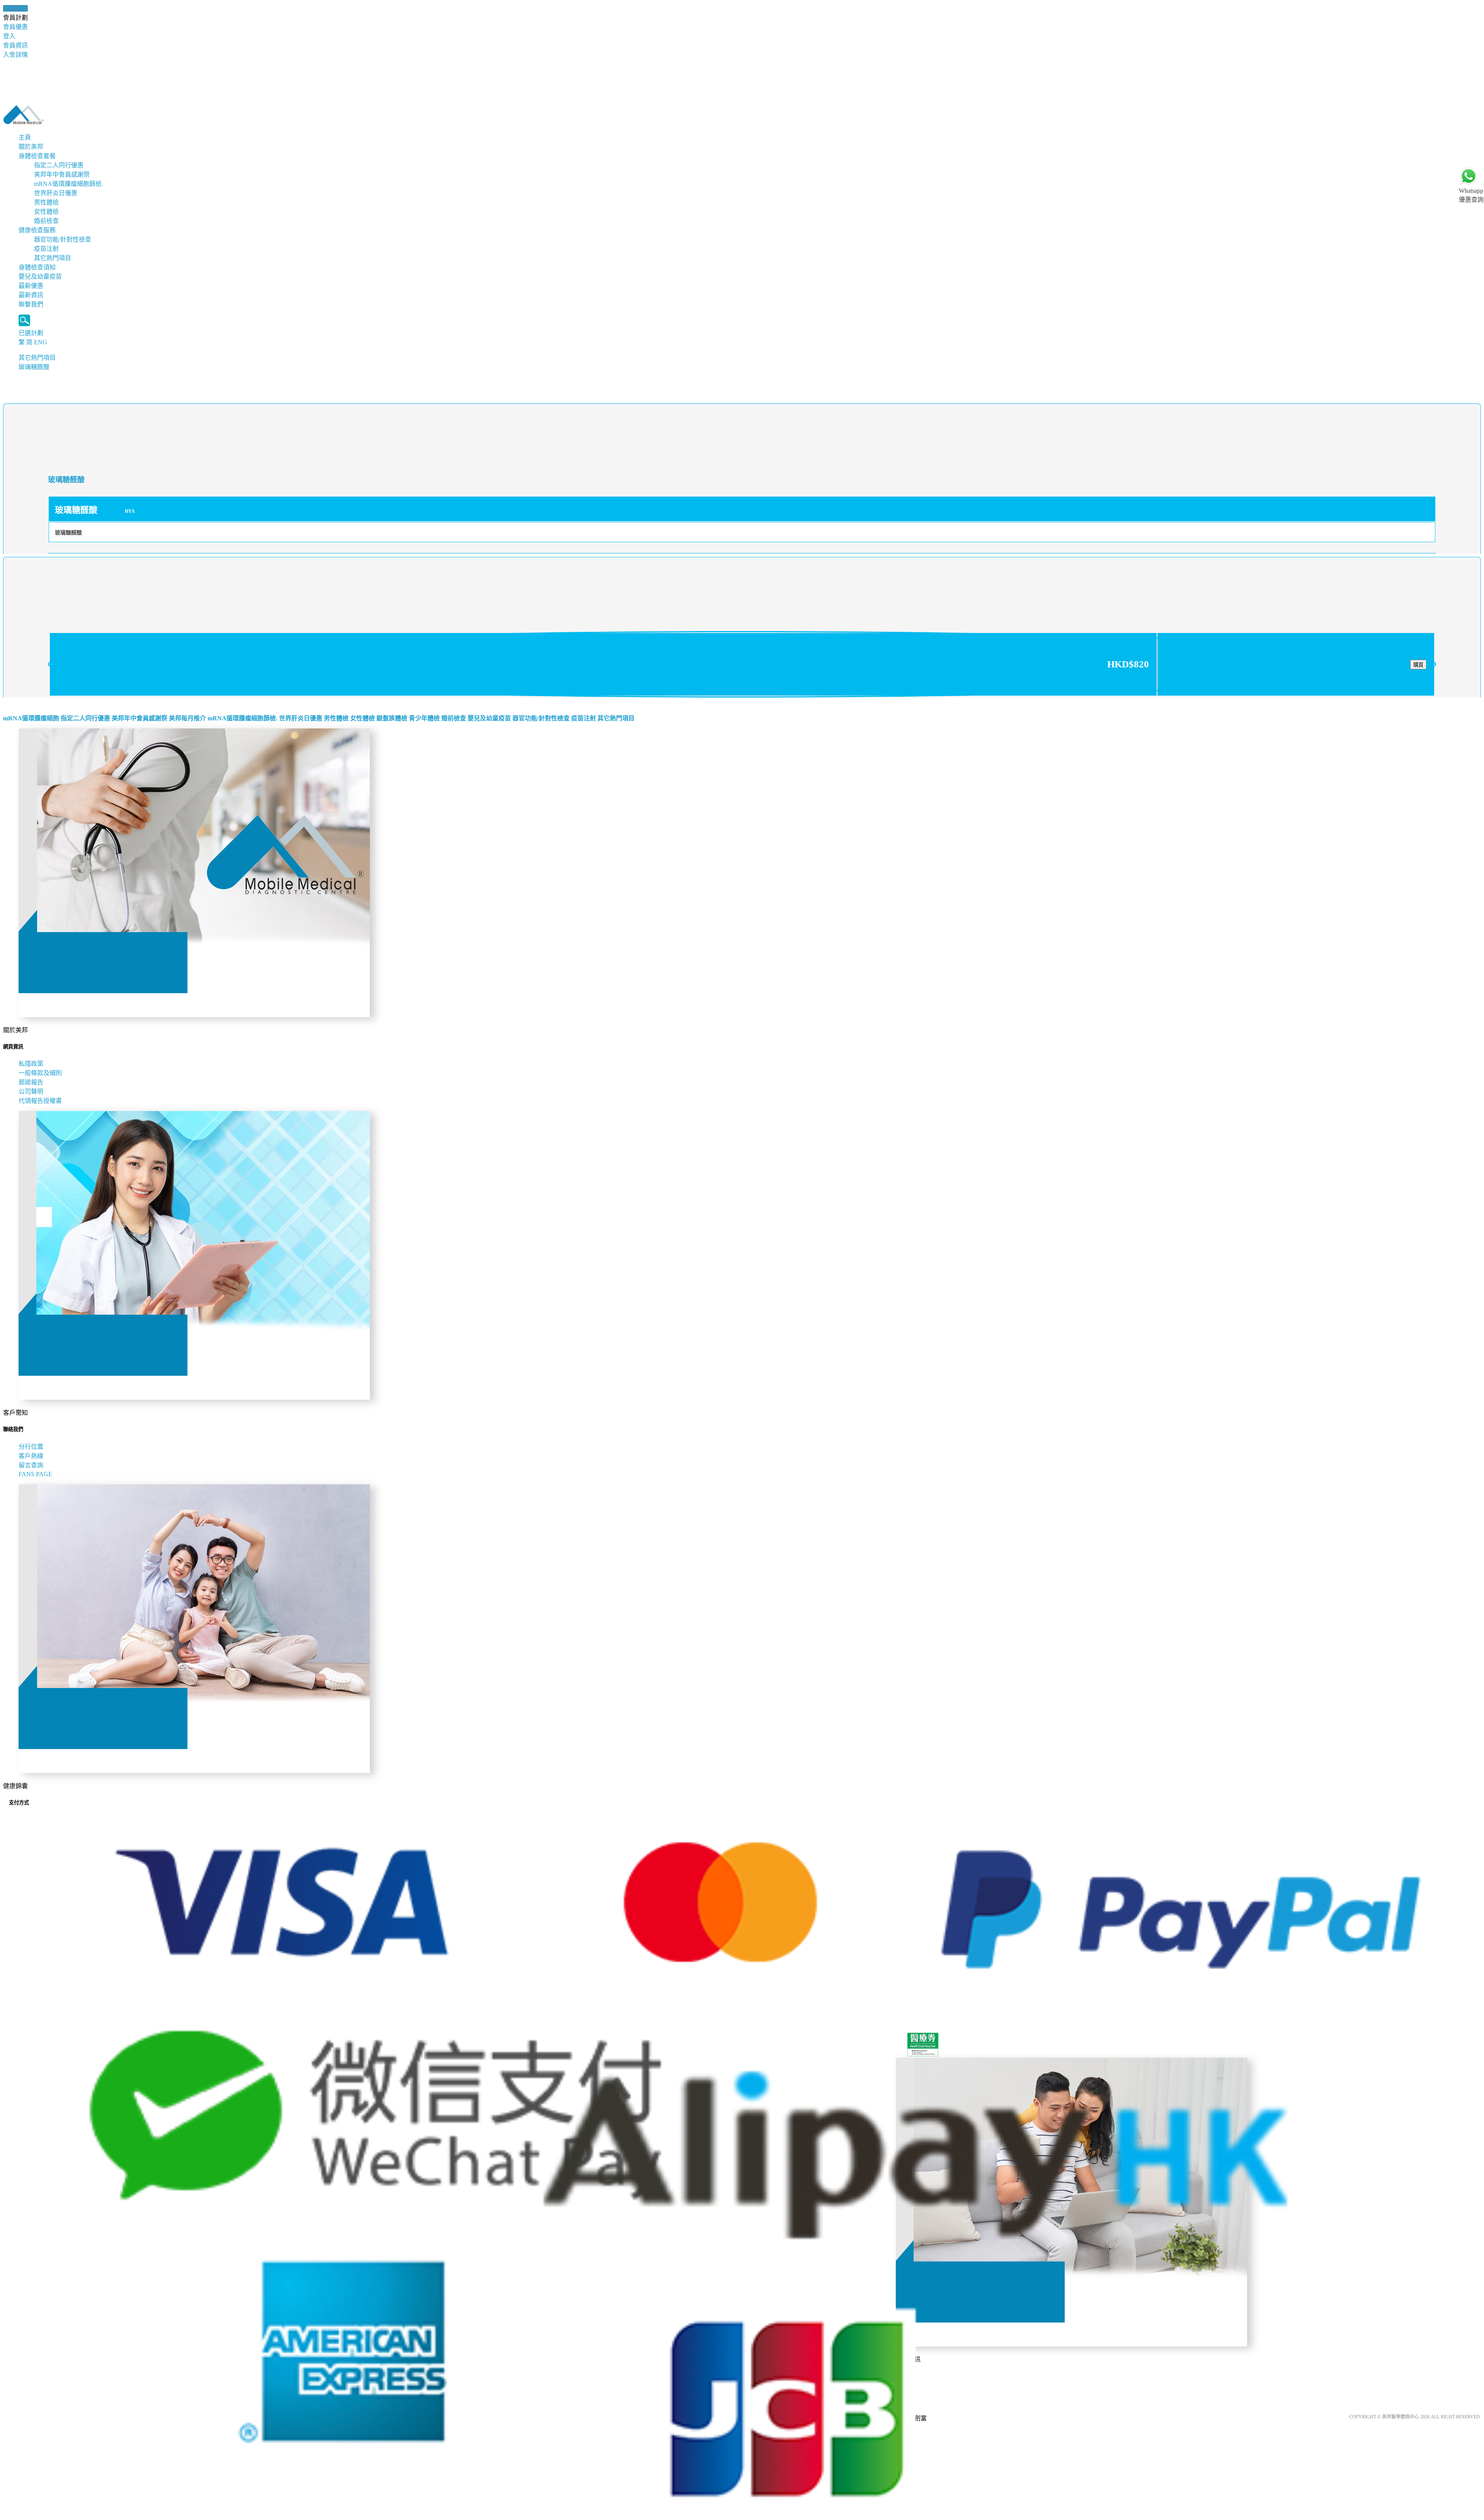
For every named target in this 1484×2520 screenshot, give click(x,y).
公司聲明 (31, 1092)
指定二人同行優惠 (59, 165)
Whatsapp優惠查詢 (1471, 195)
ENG (41, 342)
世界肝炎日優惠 (56, 193)
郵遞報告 (31, 1082)
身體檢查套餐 (37, 156)
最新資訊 (31, 295)
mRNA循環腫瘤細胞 (31, 718)
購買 (1418, 665)
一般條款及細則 (40, 1073)
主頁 (25, 137)
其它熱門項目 (53, 258)
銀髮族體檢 (392, 718)
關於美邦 (31, 147)
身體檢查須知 (37, 267)
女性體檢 (46, 212)
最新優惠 (31, 286)
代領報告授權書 (40, 1101)
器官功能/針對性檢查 (63, 239)
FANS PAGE (37, 1474)
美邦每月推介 (187, 718)
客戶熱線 (31, 1456)
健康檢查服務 (37, 230)
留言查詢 (31, 1465)
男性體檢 (46, 202)
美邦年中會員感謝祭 (62, 174)
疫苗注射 (46, 249)
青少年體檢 (424, 718)
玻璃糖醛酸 (34, 367)
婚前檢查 (46, 221)
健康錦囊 (15, 8)
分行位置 (31, 1447)
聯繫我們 (31, 304)
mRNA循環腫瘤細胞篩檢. (69, 184)
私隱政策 (31, 1064)
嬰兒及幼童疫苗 (40, 277)
